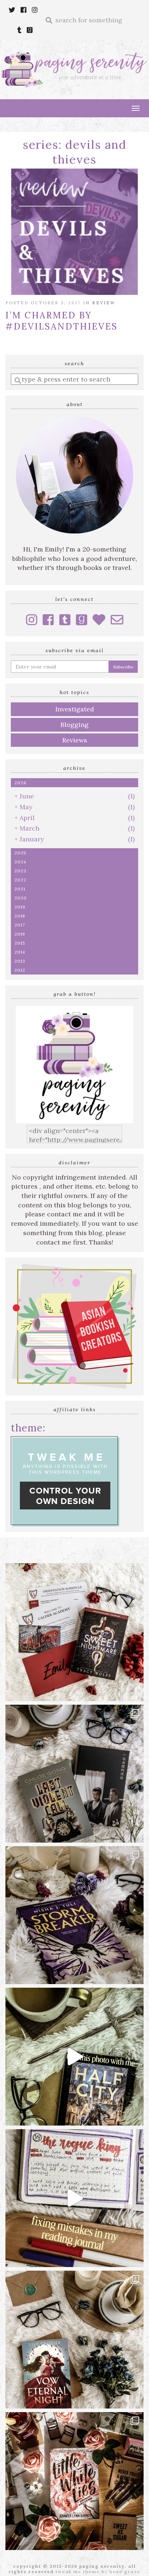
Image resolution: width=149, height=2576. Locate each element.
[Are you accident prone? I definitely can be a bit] (74, 2198)
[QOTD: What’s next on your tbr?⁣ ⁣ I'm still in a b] (74, 2340)
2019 (20, 907)
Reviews (75, 740)
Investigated (75, 709)
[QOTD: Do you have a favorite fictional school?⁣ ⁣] (74, 1632)
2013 (20, 961)
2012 (20, 970)
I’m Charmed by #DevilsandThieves (62, 321)
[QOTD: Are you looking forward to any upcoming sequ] (74, 1915)
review (104, 303)
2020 (21, 898)
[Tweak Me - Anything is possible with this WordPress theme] (65, 1481)
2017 (20, 925)
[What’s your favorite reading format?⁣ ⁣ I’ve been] (74, 2057)
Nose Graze (125, 2571)
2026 (20, 783)
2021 (20, 889)
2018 (20, 916)
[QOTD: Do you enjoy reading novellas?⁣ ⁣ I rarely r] (74, 1774)
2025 (20, 853)
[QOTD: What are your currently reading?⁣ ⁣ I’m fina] (74, 2481)
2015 (20, 943)
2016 (20, 934)
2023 (20, 871)
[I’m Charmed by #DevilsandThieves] (74, 232)
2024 (20, 862)
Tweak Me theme (78, 2571)
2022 (20, 880)
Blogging (74, 725)
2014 (20, 952)
